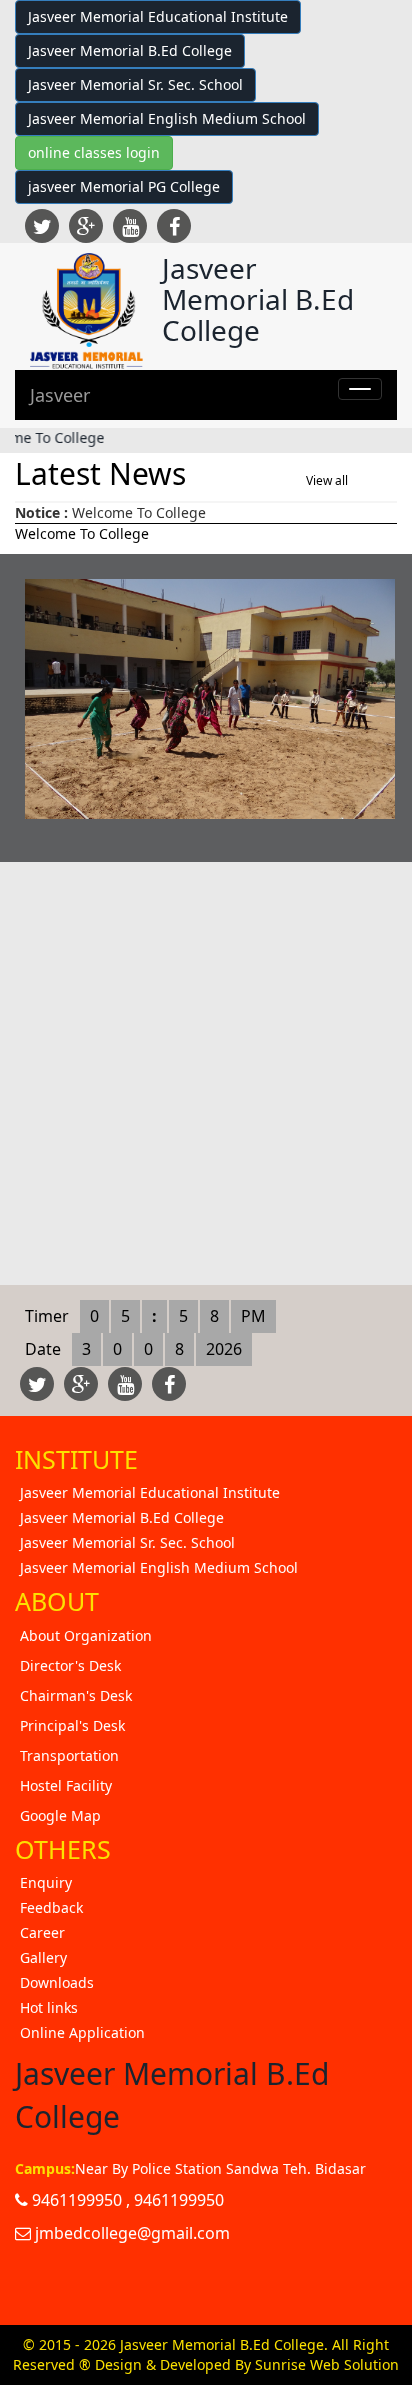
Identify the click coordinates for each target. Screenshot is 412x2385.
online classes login (94, 152)
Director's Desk (70, 1665)
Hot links (49, 2007)
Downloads (57, 1982)
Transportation (69, 1755)
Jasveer (60, 395)
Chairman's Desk (76, 1695)
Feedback (51, 1907)
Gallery (43, 1957)
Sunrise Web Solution (327, 2364)
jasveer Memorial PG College (124, 186)
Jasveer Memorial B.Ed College (130, 50)
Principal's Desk (72, 1725)
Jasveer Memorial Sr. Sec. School (135, 84)
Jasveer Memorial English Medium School (167, 118)
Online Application (82, 2032)
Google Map (60, 1815)
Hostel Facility (66, 1785)
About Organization (86, 1635)
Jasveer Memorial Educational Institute (158, 16)
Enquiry (46, 1882)
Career (42, 1932)
